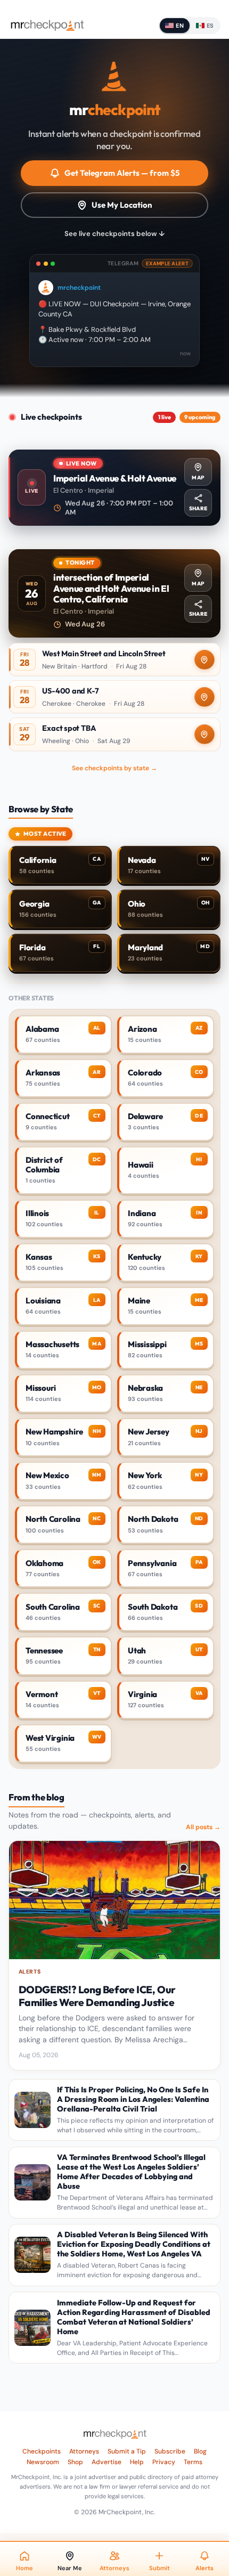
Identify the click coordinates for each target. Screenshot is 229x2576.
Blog (200, 2451)
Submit (160, 2568)
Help (137, 2462)
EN (180, 26)
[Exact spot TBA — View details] (114, 734)
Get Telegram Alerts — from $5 (122, 173)
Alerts (205, 2568)
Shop (75, 2462)
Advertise (107, 2462)
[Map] (205, 660)
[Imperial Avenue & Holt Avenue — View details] (114, 488)
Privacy (164, 2462)
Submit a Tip (127, 2451)
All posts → (203, 1827)
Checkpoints (42, 2451)
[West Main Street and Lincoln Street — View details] (114, 659)
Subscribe (170, 2451)
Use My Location (122, 205)
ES (210, 26)
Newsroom (43, 2462)
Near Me (70, 2568)
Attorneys (84, 2451)
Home (24, 2568)
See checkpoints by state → (114, 768)
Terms (193, 2462)
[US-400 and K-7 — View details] (114, 697)
